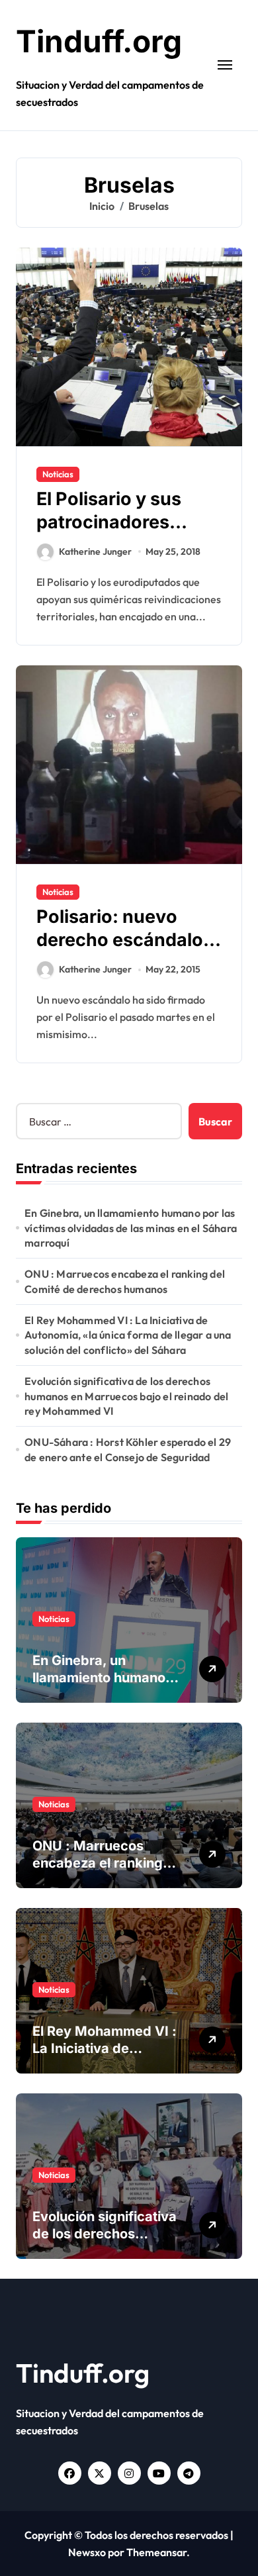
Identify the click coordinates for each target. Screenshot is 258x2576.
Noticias (58, 474)
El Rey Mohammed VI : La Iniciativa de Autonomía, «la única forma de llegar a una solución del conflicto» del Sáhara (128, 1335)
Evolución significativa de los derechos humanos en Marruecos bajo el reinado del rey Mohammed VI (126, 1396)
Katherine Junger (95, 551)
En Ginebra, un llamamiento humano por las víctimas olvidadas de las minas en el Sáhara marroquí (131, 1228)
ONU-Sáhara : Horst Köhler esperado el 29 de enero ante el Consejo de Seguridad (128, 1449)
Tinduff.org (99, 41)
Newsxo (87, 2552)
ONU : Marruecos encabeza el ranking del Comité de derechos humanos (125, 1281)
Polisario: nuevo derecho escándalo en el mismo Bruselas (128, 940)
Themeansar (156, 2552)
